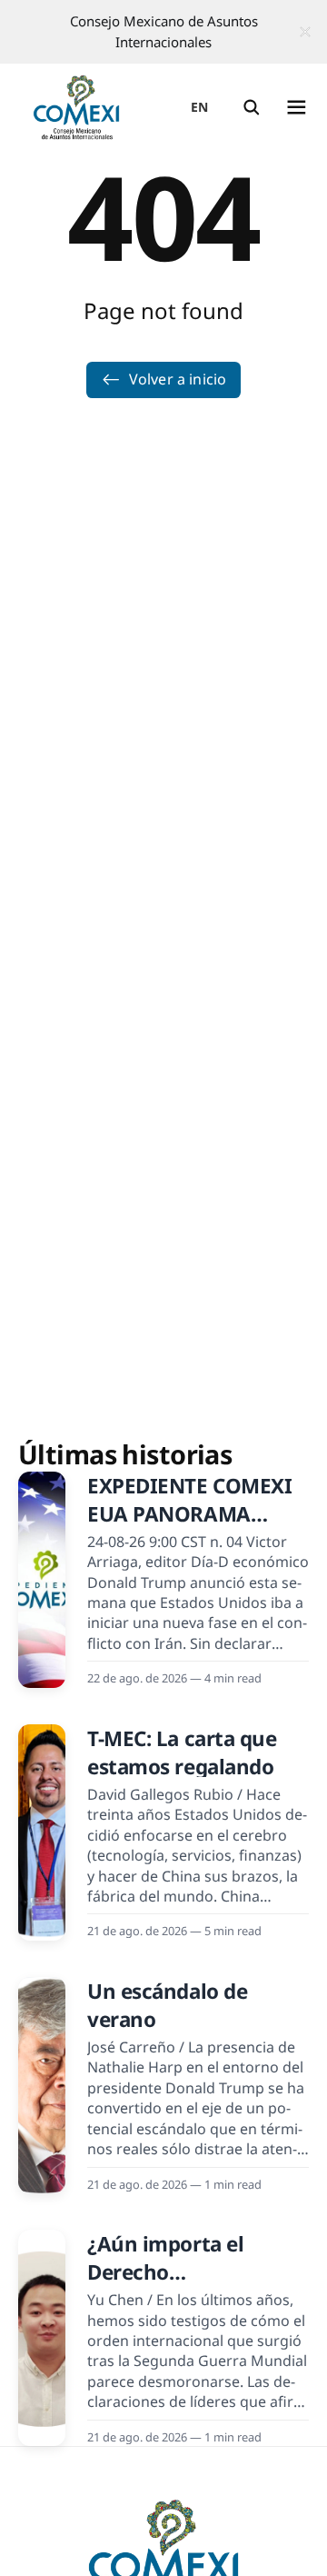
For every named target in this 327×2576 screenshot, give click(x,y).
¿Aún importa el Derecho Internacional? (165, 2272)
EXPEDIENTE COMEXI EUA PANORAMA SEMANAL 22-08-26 (189, 1514)
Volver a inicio (178, 379)
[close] (305, 32)
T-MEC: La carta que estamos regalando (182, 1752)
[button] (252, 107)
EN (200, 107)
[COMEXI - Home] (76, 107)
